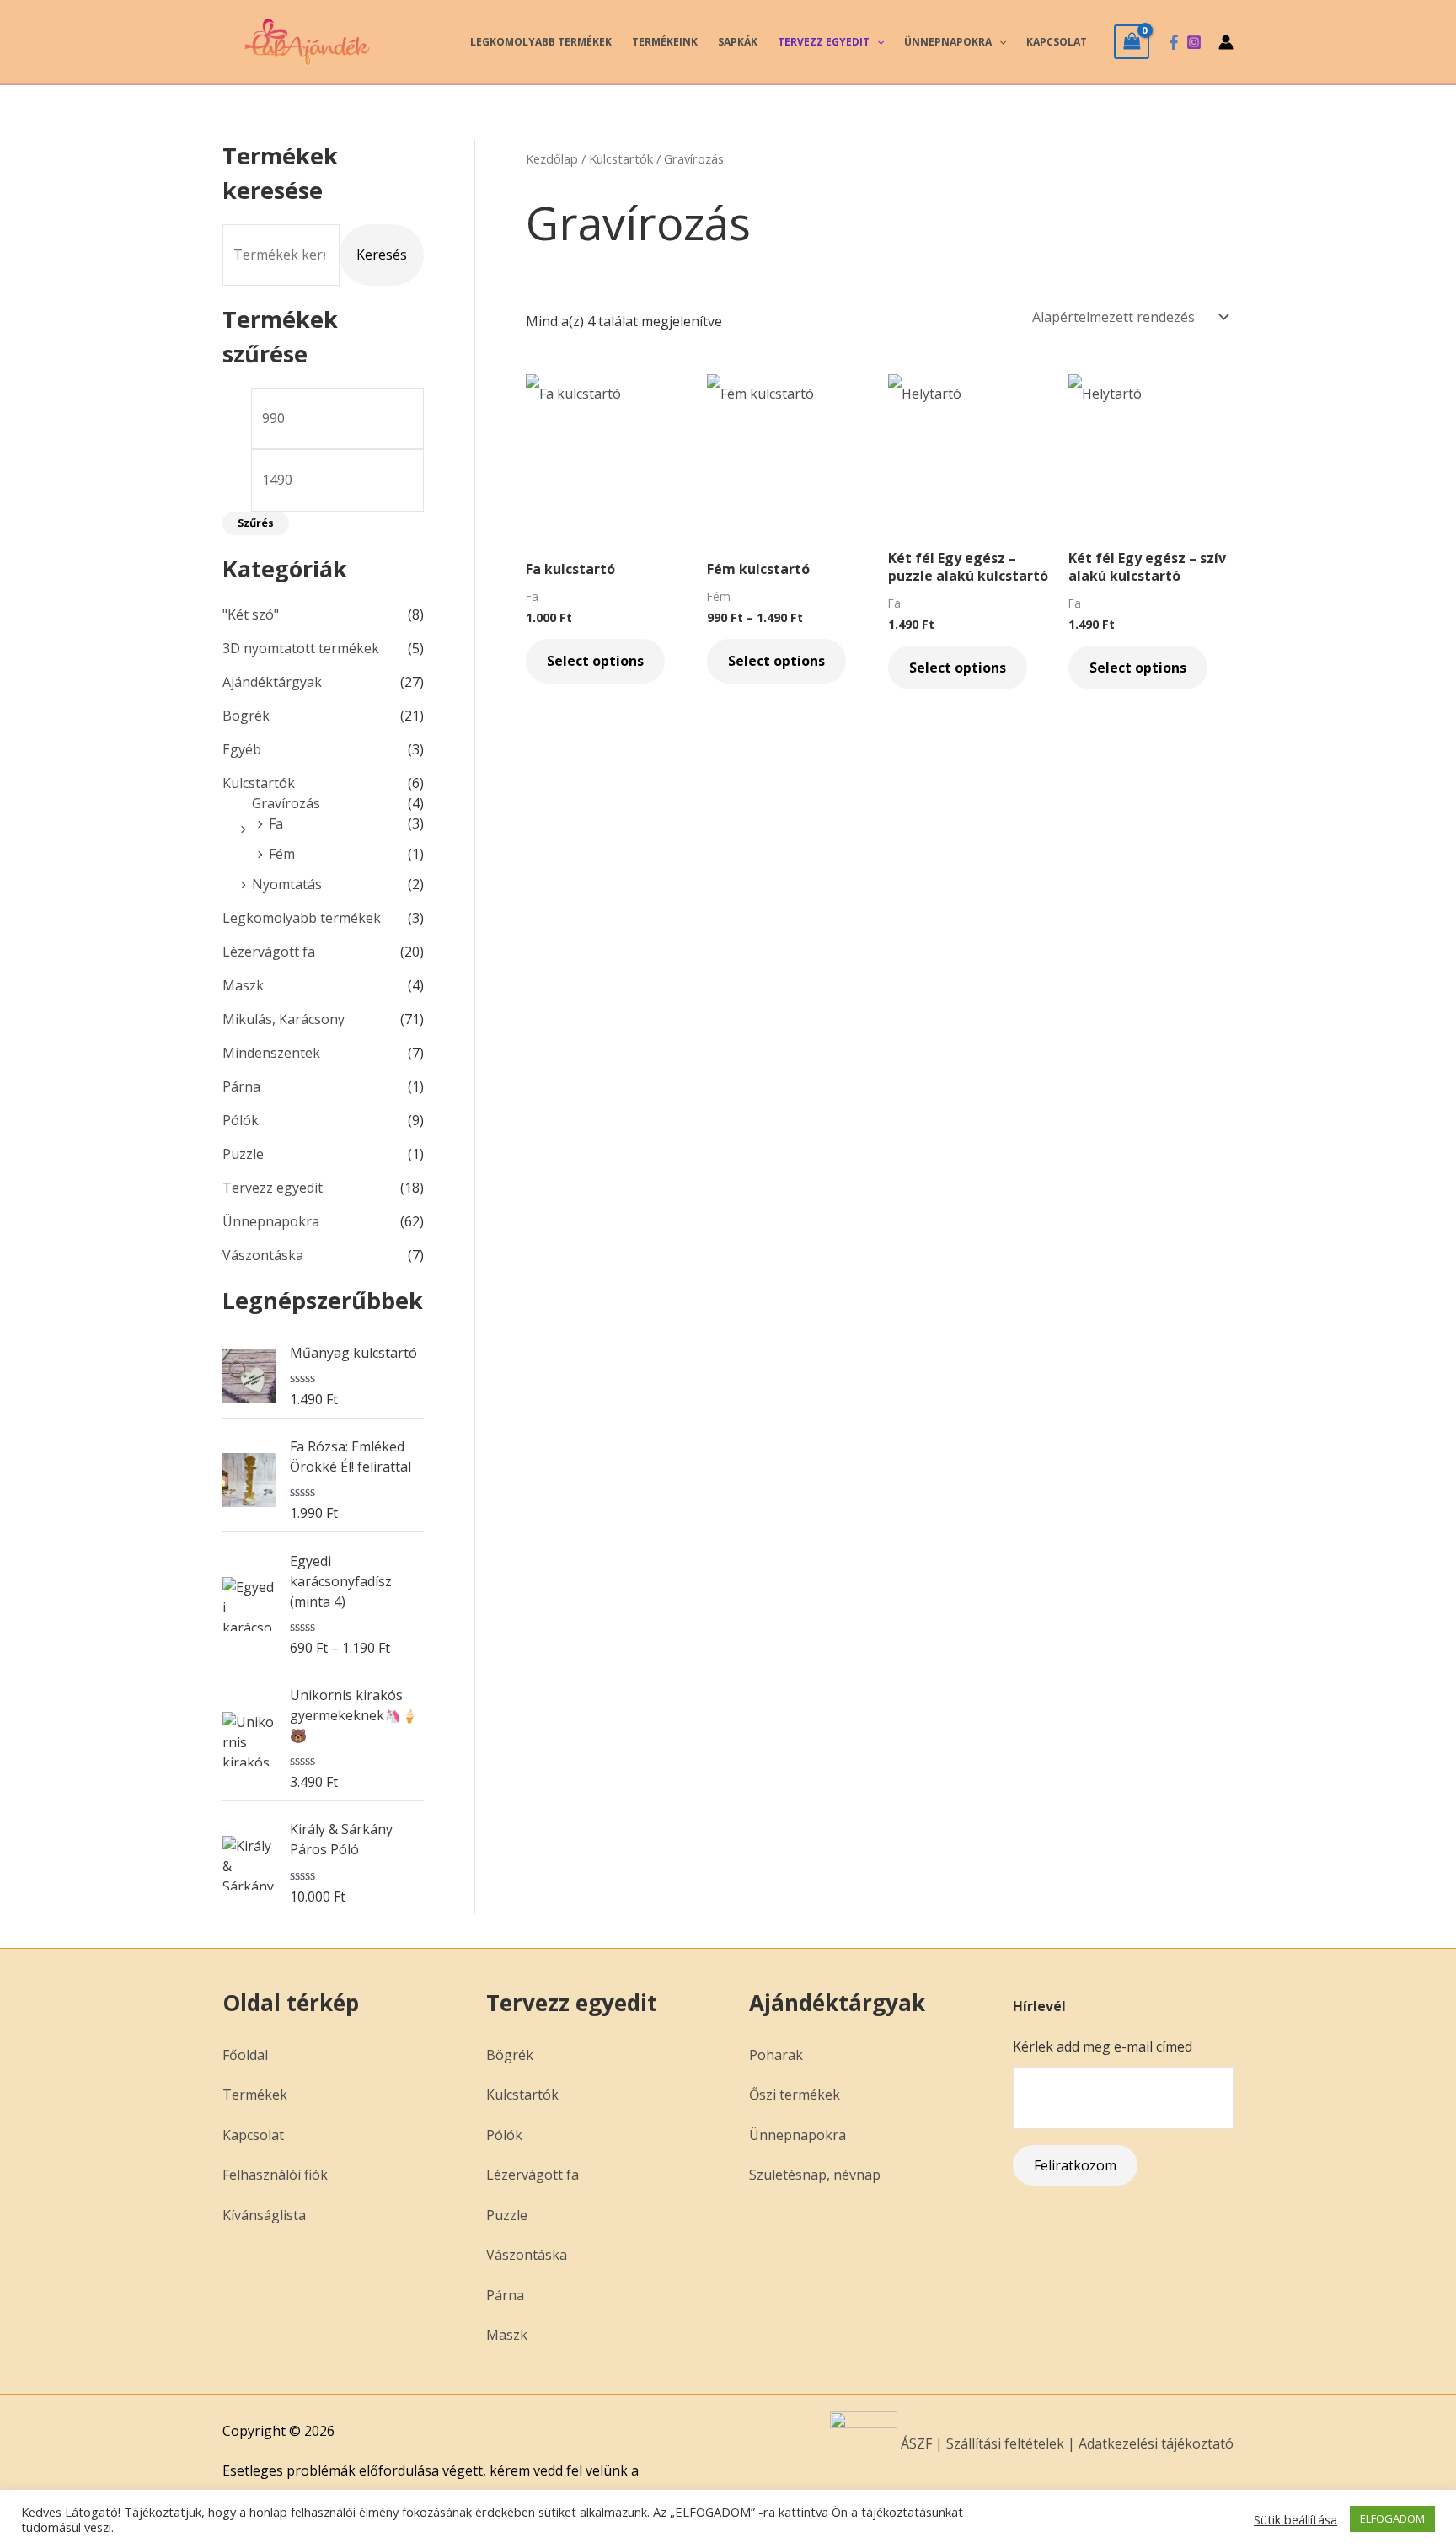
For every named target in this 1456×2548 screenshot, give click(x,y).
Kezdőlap (552, 158)
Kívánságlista (264, 2215)
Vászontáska (263, 1255)
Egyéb (242, 749)
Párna (241, 1086)
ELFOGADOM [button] (1392, 2518)
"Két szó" (251, 614)
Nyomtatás (287, 884)
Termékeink (665, 42)
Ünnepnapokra (948, 42)
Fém (282, 854)
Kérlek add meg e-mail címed (1103, 2046)
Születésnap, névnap (815, 2175)
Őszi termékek (795, 2095)
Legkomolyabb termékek (541, 42)
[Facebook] (1174, 42)
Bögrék (246, 716)
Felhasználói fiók (275, 2175)
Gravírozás (286, 803)
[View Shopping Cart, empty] (1132, 41)
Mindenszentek (271, 1053)
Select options (595, 661)
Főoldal (245, 2055)
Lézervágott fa (269, 952)
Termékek (255, 2095)
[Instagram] (1194, 42)
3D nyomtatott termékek (301, 648)
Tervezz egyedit (824, 42)
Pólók (241, 1120)
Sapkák (738, 42)
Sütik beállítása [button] (1295, 2519)
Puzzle (243, 1154)
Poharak (776, 2055)
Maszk (243, 985)
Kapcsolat (1057, 42)
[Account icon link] (1226, 42)
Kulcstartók (259, 783)
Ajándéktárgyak (272, 682)
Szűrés (256, 523)
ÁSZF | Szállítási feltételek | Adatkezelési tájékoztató (1065, 2443)
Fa (276, 823)
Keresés (382, 255)
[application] (877, 42)
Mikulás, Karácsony (284, 1019)
